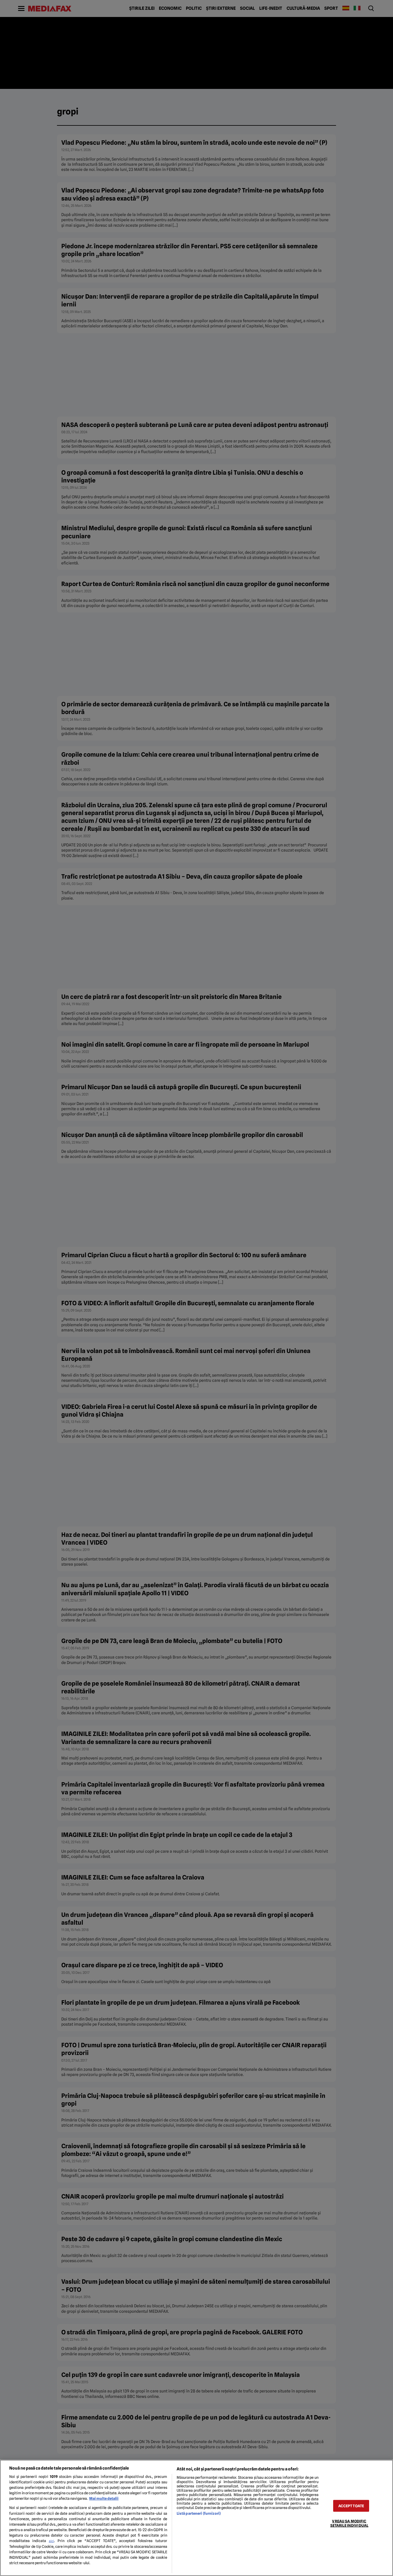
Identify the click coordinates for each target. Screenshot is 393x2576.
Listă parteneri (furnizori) (199, 2513)
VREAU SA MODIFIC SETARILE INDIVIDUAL (349, 2523)
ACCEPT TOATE (351, 2506)
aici (51, 2541)
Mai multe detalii (104, 2498)
